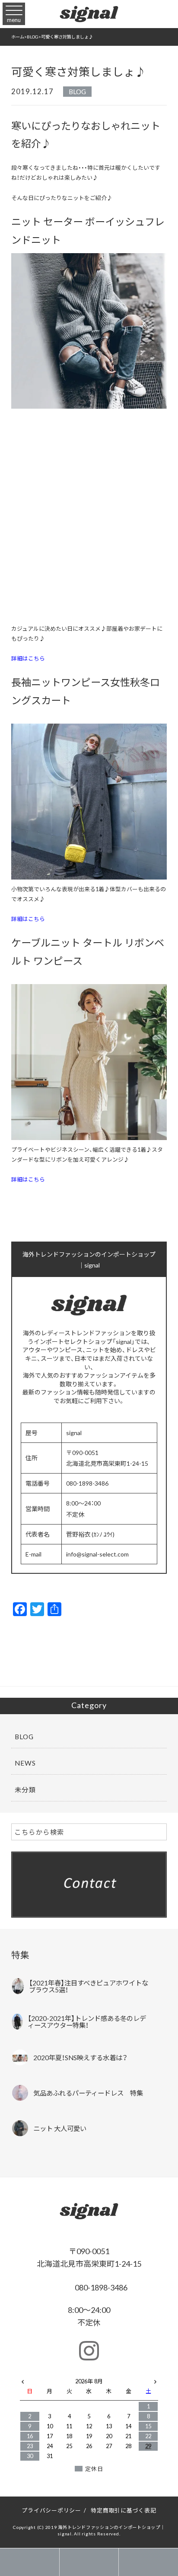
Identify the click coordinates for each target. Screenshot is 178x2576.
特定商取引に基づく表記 (123, 2510)
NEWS (25, 1763)
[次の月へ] (155, 2380)
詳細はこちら (28, 658)
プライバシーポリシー (51, 2510)
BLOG (77, 91)
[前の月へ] (23, 2380)
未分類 (25, 1790)
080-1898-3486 (100, 2287)
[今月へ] (50, 2373)
